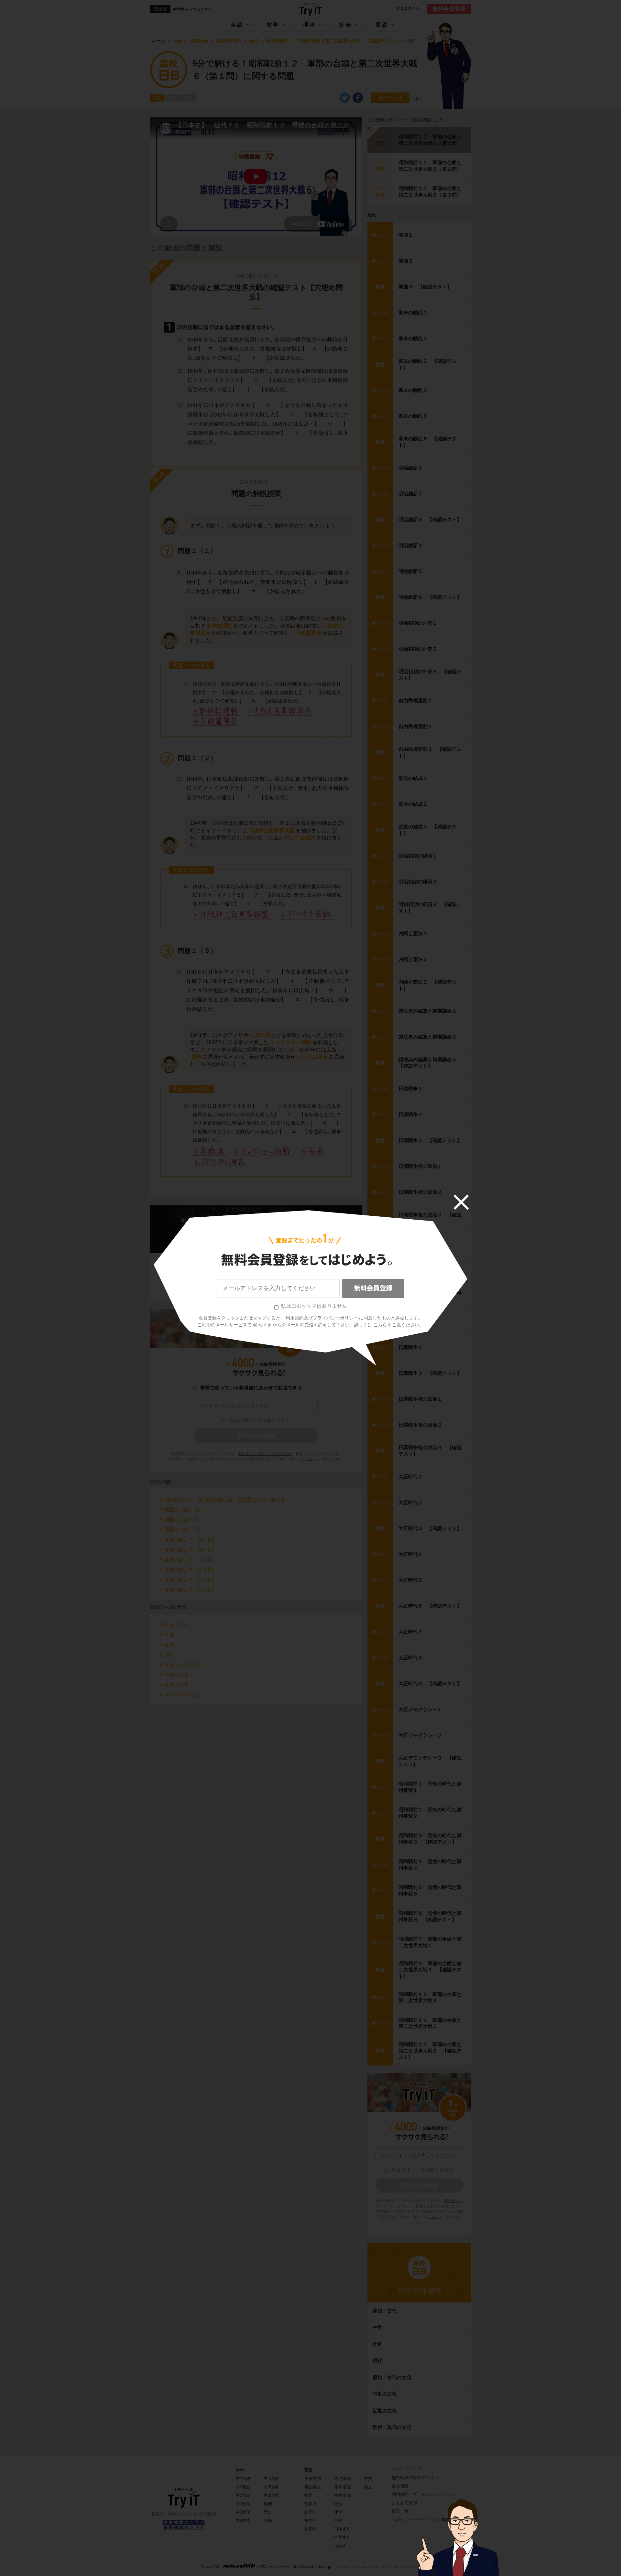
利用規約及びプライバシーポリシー (322, 1318)
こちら (380, 1325)
